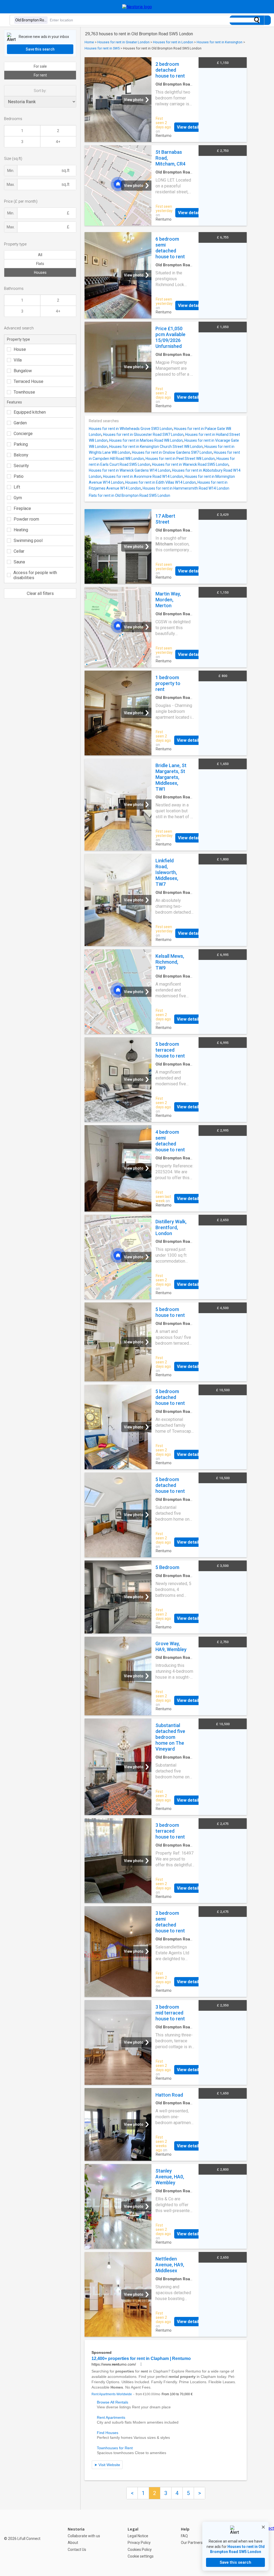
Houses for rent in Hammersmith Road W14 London (186, 488)
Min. (11, 171)
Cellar (19, 551)
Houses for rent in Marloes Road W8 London (146, 440)
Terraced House (28, 381)
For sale (40, 66)
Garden (20, 423)
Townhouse (24, 392)
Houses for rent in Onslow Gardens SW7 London (172, 452)
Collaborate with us (84, 2536)
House (20, 349)
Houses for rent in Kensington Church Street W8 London (156, 447)
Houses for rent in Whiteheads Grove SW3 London (131, 429)
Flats (40, 264)
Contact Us (77, 2550)
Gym (18, 498)
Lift (17, 487)
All (40, 255)
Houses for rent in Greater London (123, 42)
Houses (40, 272)
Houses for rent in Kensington (220, 42)
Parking (21, 444)
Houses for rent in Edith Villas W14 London (161, 482)
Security (21, 466)
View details (189, 127)
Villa (18, 360)
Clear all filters (40, 593)
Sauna (19, 562)
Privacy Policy (139, 2543)
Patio (19, 476)
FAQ (184, 2536)
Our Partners (192, 2543)
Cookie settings (141, 2556)
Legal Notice (138, 2536)
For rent (40, 75)
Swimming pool (28, 541)
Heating (21, 530)
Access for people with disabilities (35, 575)
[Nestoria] (137, 7)
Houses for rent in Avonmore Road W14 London (143, 476)
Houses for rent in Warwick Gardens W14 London (130, 470)
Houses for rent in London (173, 42)
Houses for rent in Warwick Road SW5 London (190, 464)
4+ (58, 142)
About (73, 2543)
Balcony (21, 455)
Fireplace (22, 508)
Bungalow (23, 371)
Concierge (23, 434)
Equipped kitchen (30, 412)
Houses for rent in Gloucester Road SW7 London (143, 435)
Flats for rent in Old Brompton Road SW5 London (130, 495)
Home (89, 42)
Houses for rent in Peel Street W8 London (180, 459)
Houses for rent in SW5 (102, 48)
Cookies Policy (140, 2550)
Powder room (26, 519)
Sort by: (40, 91)
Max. (11, 184)
